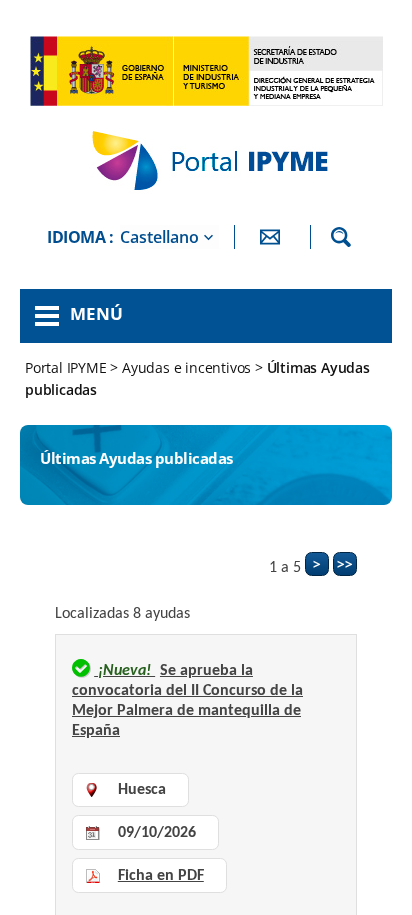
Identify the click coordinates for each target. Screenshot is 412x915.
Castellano (159, 237)
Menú (96, 313)
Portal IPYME (67, 367)
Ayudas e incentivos (186, 367)
